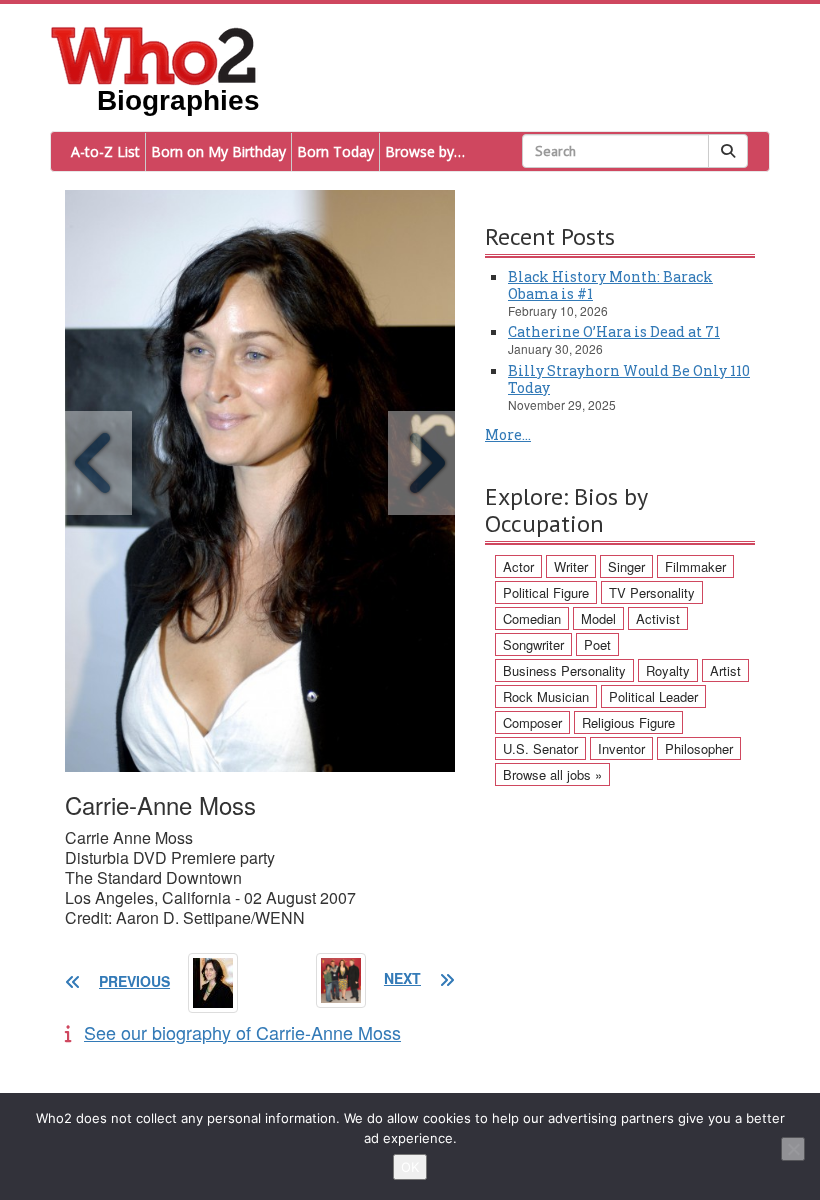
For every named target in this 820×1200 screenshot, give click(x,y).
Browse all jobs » (552, 774)
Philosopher (699, 748)
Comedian (532, 618)
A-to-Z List (105, 151)
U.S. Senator (540, 748)
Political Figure (546, 592)
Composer (532, 722)
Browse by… (425, 151)
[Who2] (154, 54)
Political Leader (653, 696)
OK (410, 1167)
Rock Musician (546, 696)
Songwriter (533, 644)
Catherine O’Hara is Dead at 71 (614, 331)
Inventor (621, 748)
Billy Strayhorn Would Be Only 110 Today (629, 379)
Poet (597, 644)
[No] (793, 1149)
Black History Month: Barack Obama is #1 (610, 285)
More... (508, 434)
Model (598, 618)
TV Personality (652, 592)
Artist (725, 670)
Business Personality (564, 670)
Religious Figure (628, 722)
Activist (658, 618)
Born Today (335, 151)
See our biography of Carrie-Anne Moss (242, 1032)
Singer (626, 566)
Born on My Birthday (218, 151)
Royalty (668, 670)
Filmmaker (695, 566)
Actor (518, 566)
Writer (571, 566)
